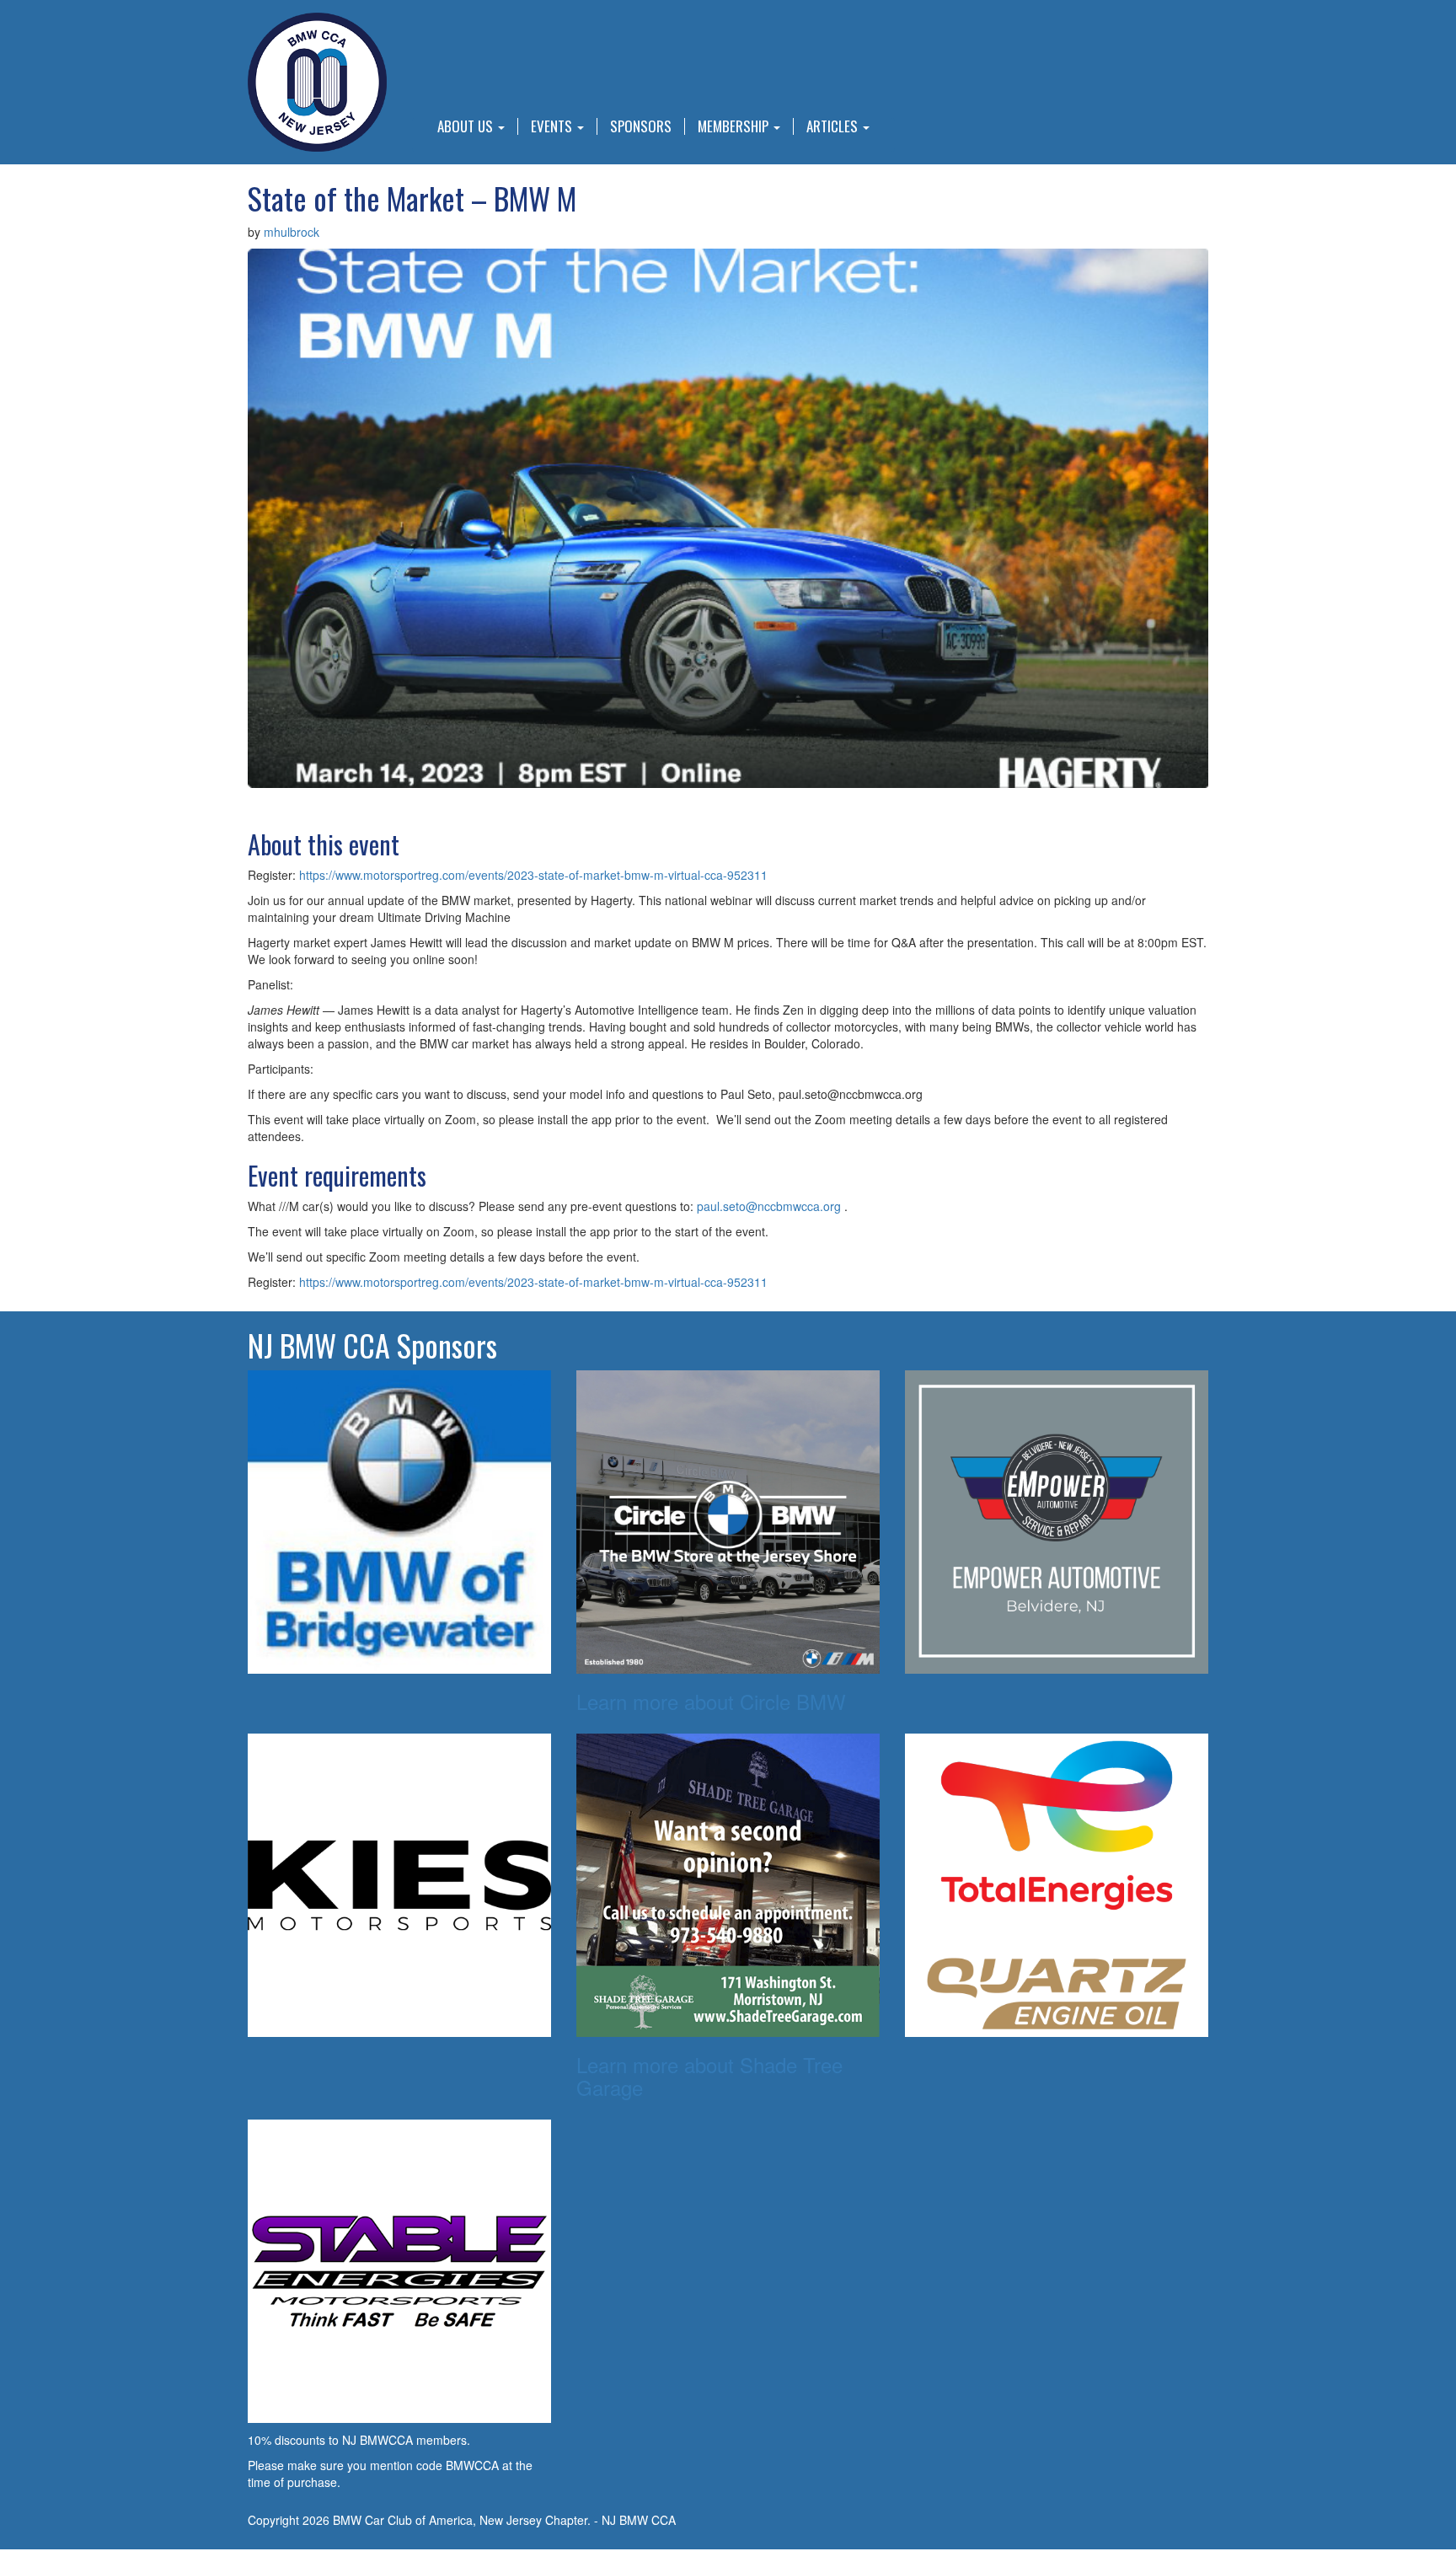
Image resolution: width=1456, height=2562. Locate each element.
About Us (467, 126)
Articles (834, 126)
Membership (735, 126)
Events (553, 126)
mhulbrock (292, 232)
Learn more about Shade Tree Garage (709, 2075)
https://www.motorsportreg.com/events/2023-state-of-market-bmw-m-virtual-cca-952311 (533, 875)
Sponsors (641, 126)
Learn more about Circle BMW (711, 1701)
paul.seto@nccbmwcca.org (769, 1206)
